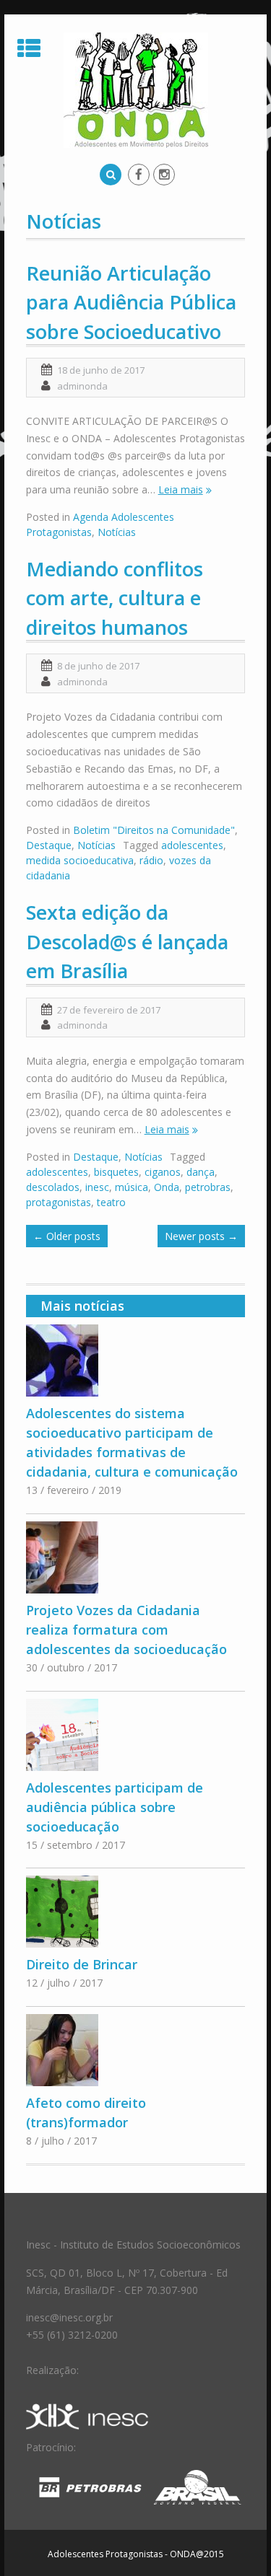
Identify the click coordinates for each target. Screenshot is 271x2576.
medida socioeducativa (80, 860)
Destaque (49, 845)
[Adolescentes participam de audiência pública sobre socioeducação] (136, 1735)
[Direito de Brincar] (136, 1912)
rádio (151, 860)
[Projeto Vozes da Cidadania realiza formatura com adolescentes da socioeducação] (136, 1557)
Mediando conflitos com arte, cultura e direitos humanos (115, 598)
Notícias (117, 532)
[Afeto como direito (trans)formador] (136, 2050)
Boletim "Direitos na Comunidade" (154, 830)
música (132, 1187)
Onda (167, 1187)
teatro (111, 1202)
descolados (53, 1187)
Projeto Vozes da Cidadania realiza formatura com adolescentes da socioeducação (126, 1630)
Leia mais (181, 489)
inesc (97, 1187)
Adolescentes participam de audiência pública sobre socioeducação (115, 1807)
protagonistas (59, 1202)
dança (201, 1172)
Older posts (67, 1236)
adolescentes (192, 845)
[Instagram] (164, 175)
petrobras (208, 1187)
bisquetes (116, 1172)
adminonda (82, 386)
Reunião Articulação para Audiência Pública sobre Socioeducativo (131, 302)
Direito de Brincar (82, 1964)
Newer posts (201, 1236)
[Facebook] (139, 175)
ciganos (163, 1172)
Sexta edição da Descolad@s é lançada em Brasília (127, 941)
